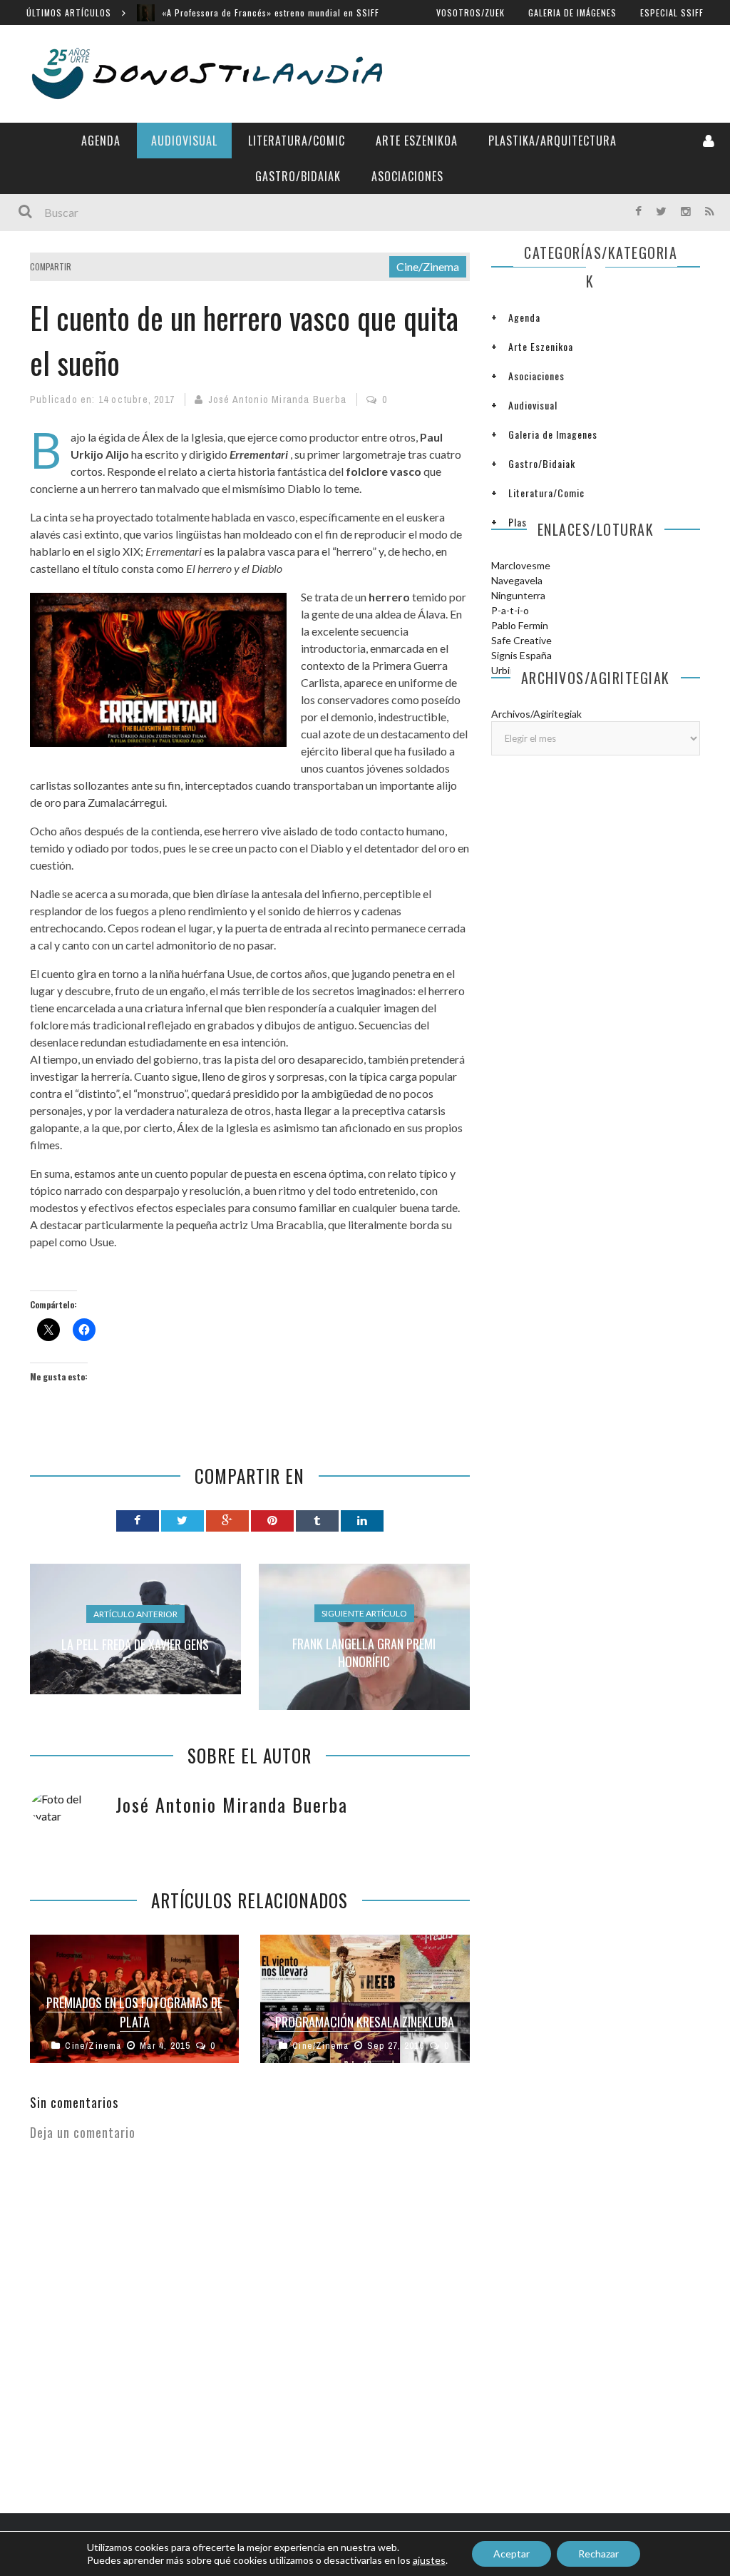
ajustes (429, 2560)
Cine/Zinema (428, 266)
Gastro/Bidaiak (298, 176)
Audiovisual (184, 141)
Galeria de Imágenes (572, 12)
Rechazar (598, 2554)
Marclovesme (521, 565)
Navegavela (517, 580)
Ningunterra (518, 595)
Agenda (101, 141)
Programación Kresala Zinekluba (365, 2022)
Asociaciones (407, 176)
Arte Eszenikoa (417, 141)
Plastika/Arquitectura (552, 141)
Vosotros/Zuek (471, 12)
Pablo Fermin (520, 625)
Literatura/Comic (297, 141)
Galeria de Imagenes (553, 434)
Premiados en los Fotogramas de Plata (134, 2012)
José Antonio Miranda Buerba (277, 399)
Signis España (521, 655)
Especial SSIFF (672, 12)
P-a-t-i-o (510, 610)
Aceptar (511, 2554)
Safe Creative (521, 640)
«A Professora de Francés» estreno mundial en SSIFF (271, 12)
